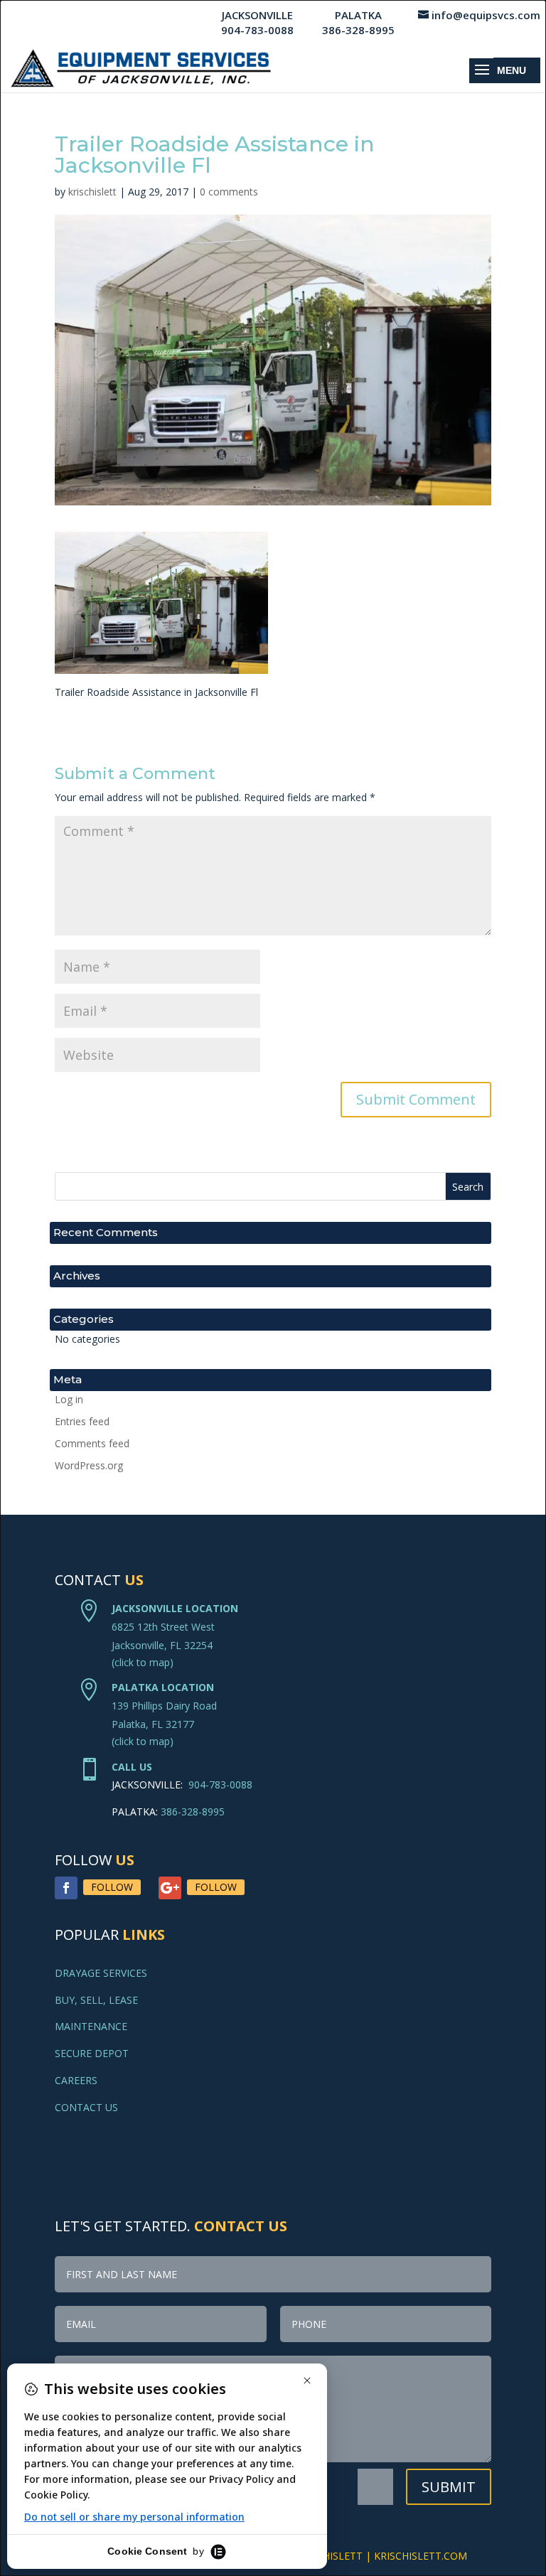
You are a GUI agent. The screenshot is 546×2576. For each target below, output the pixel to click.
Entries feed (82, 1421)
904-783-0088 (220, 1785)
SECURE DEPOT (92, 2053)
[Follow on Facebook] (66, 1888)
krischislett (92, 192)
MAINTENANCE (91, 2026)
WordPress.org (89, 1465)
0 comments (229, 192)
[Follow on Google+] (170, 1888)
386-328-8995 (193, 1812)
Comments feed (92, 1443)
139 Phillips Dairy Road (164, 1706)
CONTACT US (86, 2107)
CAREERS (76, 2080)
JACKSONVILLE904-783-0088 (257, 22)
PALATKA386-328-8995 (358, 22)
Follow (112, 1887)
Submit (449, 2487)
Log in (69, 1399)
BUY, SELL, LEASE (96, 2000)
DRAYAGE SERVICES (101, 1973)
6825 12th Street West (163, 1627)
